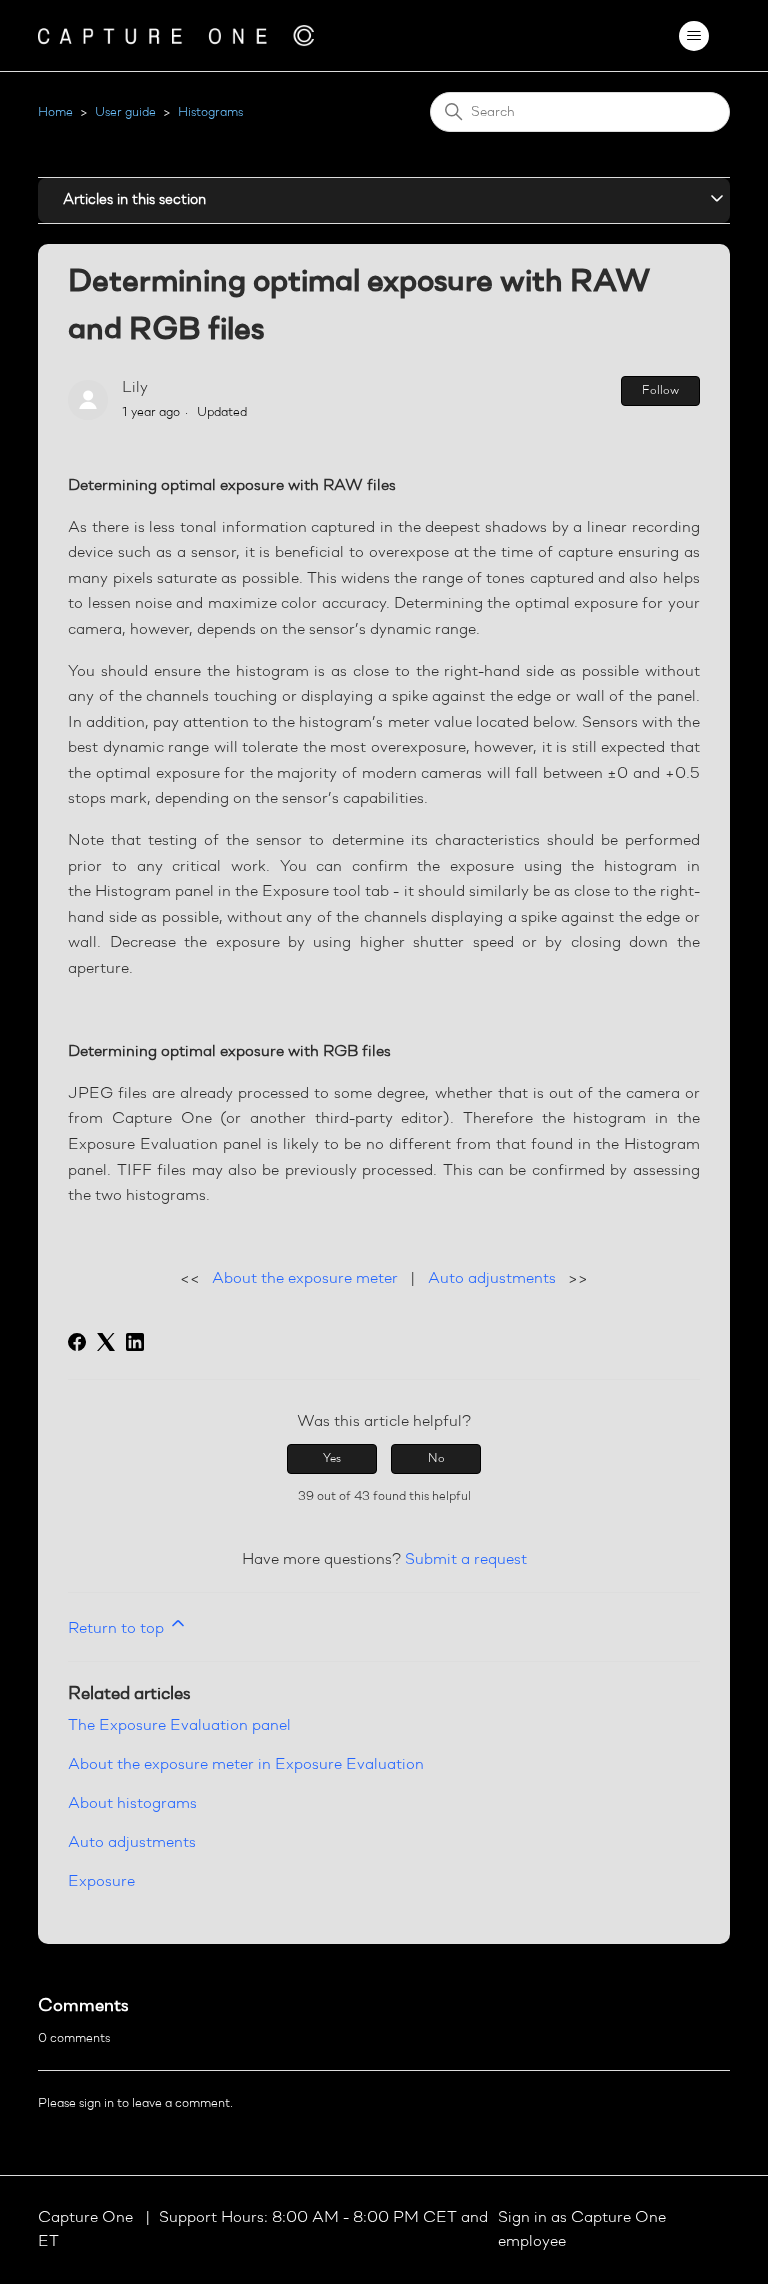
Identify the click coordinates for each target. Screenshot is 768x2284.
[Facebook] (77, 1342)
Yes (332, 1459)
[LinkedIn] (135, 1342)
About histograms (132, 1804)
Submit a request (466, 1560)
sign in (96, 2103)
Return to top (118, 1629)
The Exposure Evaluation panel (179, 1726)
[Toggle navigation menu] (694, 36)
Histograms (210, 112)
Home (55, 112)
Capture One (87, 2218)
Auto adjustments (492, 1279)
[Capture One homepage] (176, 35)
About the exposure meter (305, 1279)
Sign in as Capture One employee (582, 2230)
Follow (660, 391)
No (436, 1459)
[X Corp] (106, 1342)
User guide (125, 112)
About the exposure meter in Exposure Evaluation (246, 1765)
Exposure (101, 1882)
